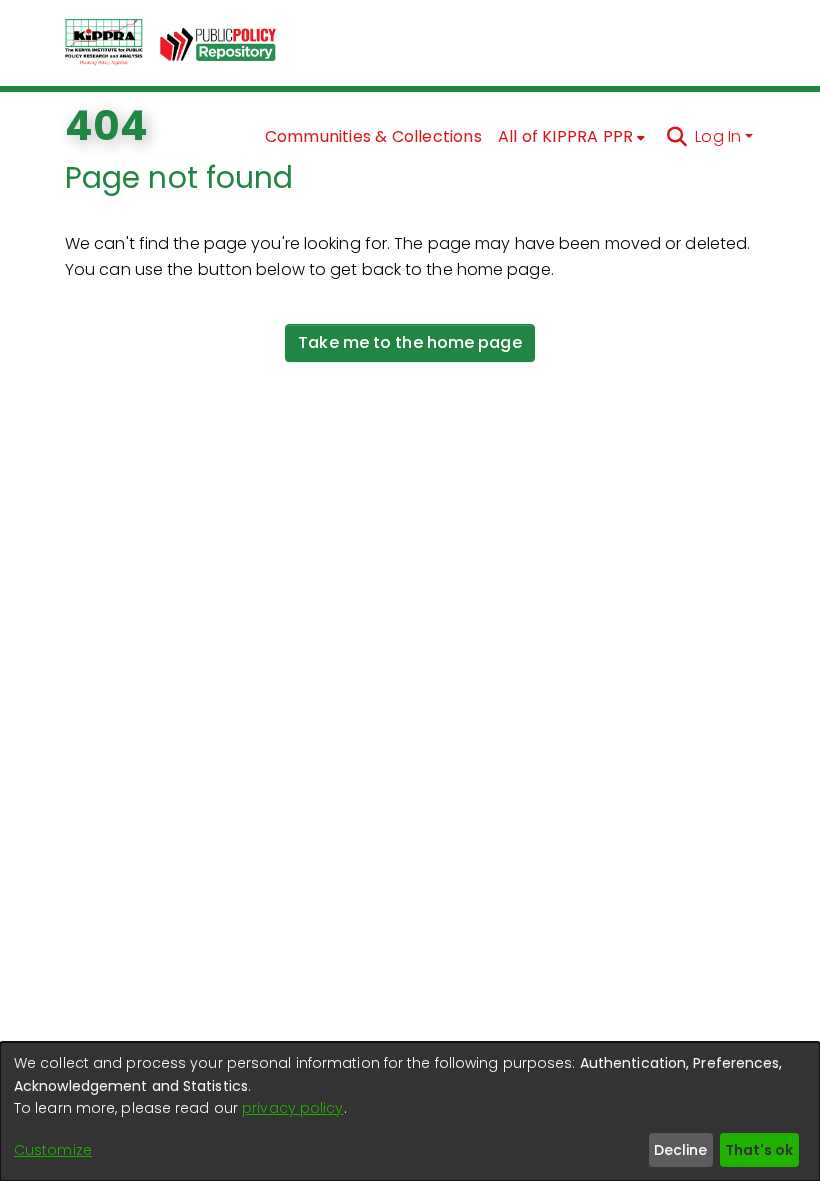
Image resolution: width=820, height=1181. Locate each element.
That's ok (759, 1150)
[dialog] (410, 1111)
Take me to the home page (409, 342)
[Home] (104, 43)
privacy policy (292, 1108)
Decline (680, 1150)
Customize (53, 1150)
